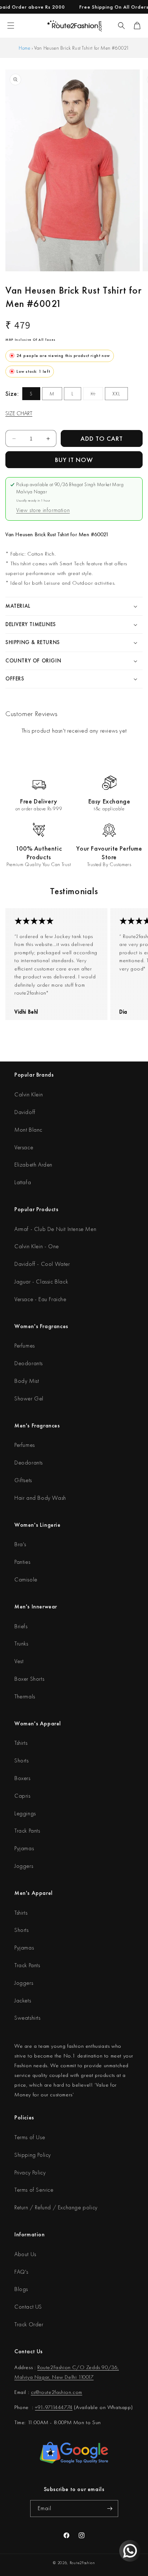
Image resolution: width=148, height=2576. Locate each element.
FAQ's (21, 2272)
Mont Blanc (28, 1130)
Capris (22, 1796)
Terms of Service (34, 2190)
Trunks (21, 1644)
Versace (24, 1147)
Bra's (20, 1544)
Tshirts (21, 1743)
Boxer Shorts (29, 1679)
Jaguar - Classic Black (41, 1282)
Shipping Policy (33, 2155)
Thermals (25, 1696)
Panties (22, 1562)
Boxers (22, 1778)
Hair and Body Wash (40, 1498)
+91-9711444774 (54, 2407)
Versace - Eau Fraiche (40, 1299)
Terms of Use (30, 2137)
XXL (116, 394)
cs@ (35, 2392)
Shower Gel (29, 1398)
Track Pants (27, 1831)
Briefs (21, 1626)
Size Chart (19, 413)
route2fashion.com (61, 2392)
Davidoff (25, 1112)
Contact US (28, 2307)
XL (97, 395)
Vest (19, 1661)
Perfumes (25, 1346)
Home (24, 48)
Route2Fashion (82, 2563)
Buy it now (74, 460)
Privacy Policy (30, 2172)
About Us (25, 2254)
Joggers (24, 1866)
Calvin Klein (29, 1094)
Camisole (26, 1579)
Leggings (25, 1813)
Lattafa (23, 1182)
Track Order (29, 2324)
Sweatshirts (27, 2018)
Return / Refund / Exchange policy (56, 2207)
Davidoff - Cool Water (42, 1264)
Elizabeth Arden (33, 1165)
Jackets (23, 2000)
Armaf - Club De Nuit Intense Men (55, 1229)
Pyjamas (24, 1848)
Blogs (21, 2289)
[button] (121, 26)
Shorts (22, 1760)
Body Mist (27, 1381)
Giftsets (23, 1480)
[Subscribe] (110, 2509)
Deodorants (29, 1363)
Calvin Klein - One (37, 1246)
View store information (43, 510)
